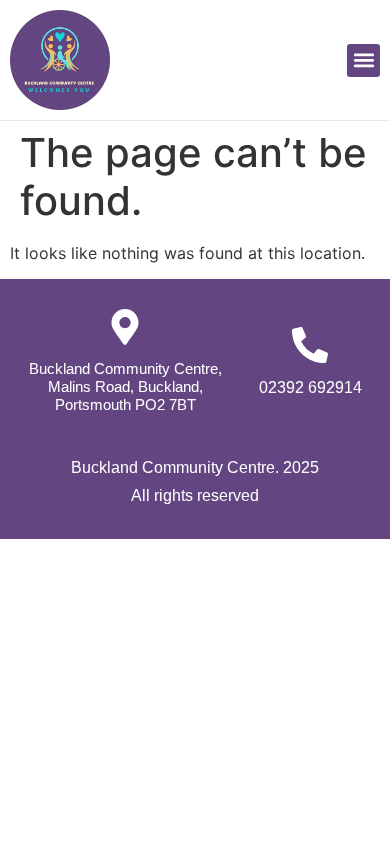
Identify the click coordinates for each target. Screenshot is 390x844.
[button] (363, 60)
